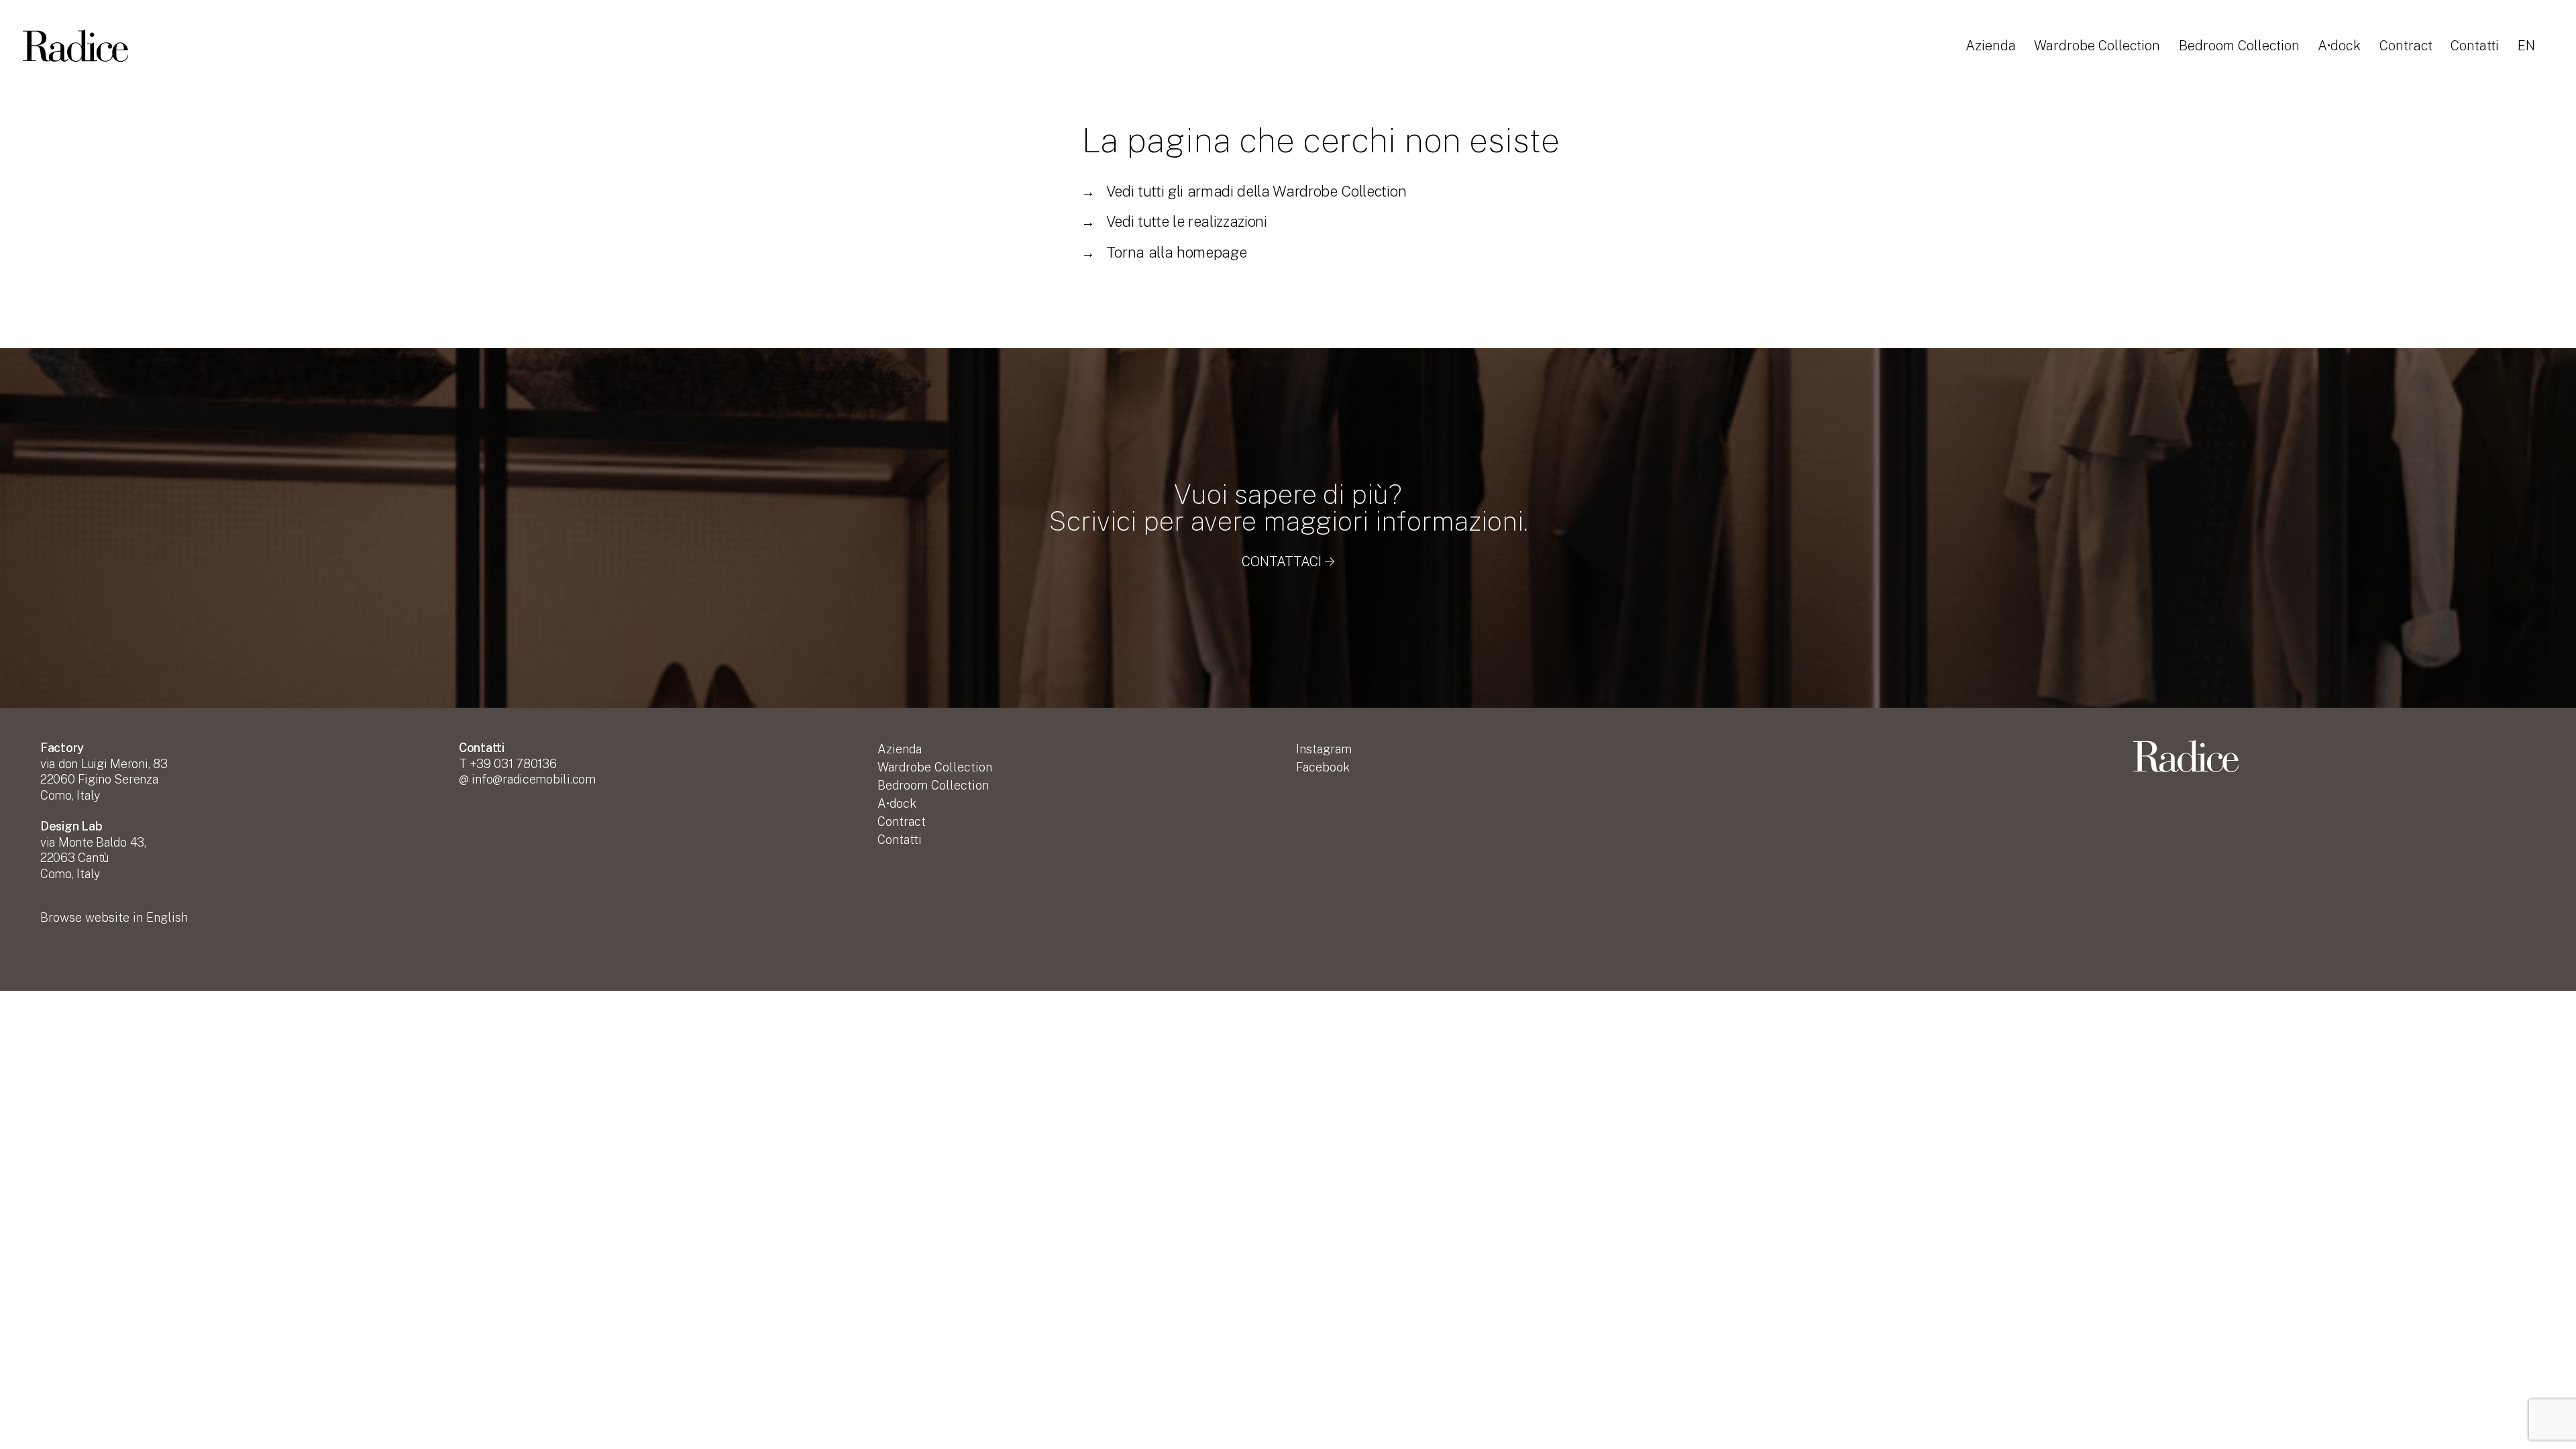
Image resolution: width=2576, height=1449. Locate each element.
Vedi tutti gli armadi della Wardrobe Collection (1244, 191)
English (114, 917)
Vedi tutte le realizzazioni (1174, 221)
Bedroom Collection (2239, 46)
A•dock (2339, 46)
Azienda (1991, 46)
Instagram (1324, 749)
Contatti (2475, 46)
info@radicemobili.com (533, 779)
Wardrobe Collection (2097, 46)
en (2526, 46)
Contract (2406, 46)
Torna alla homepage (1164, 252)
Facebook (1323, 767)
